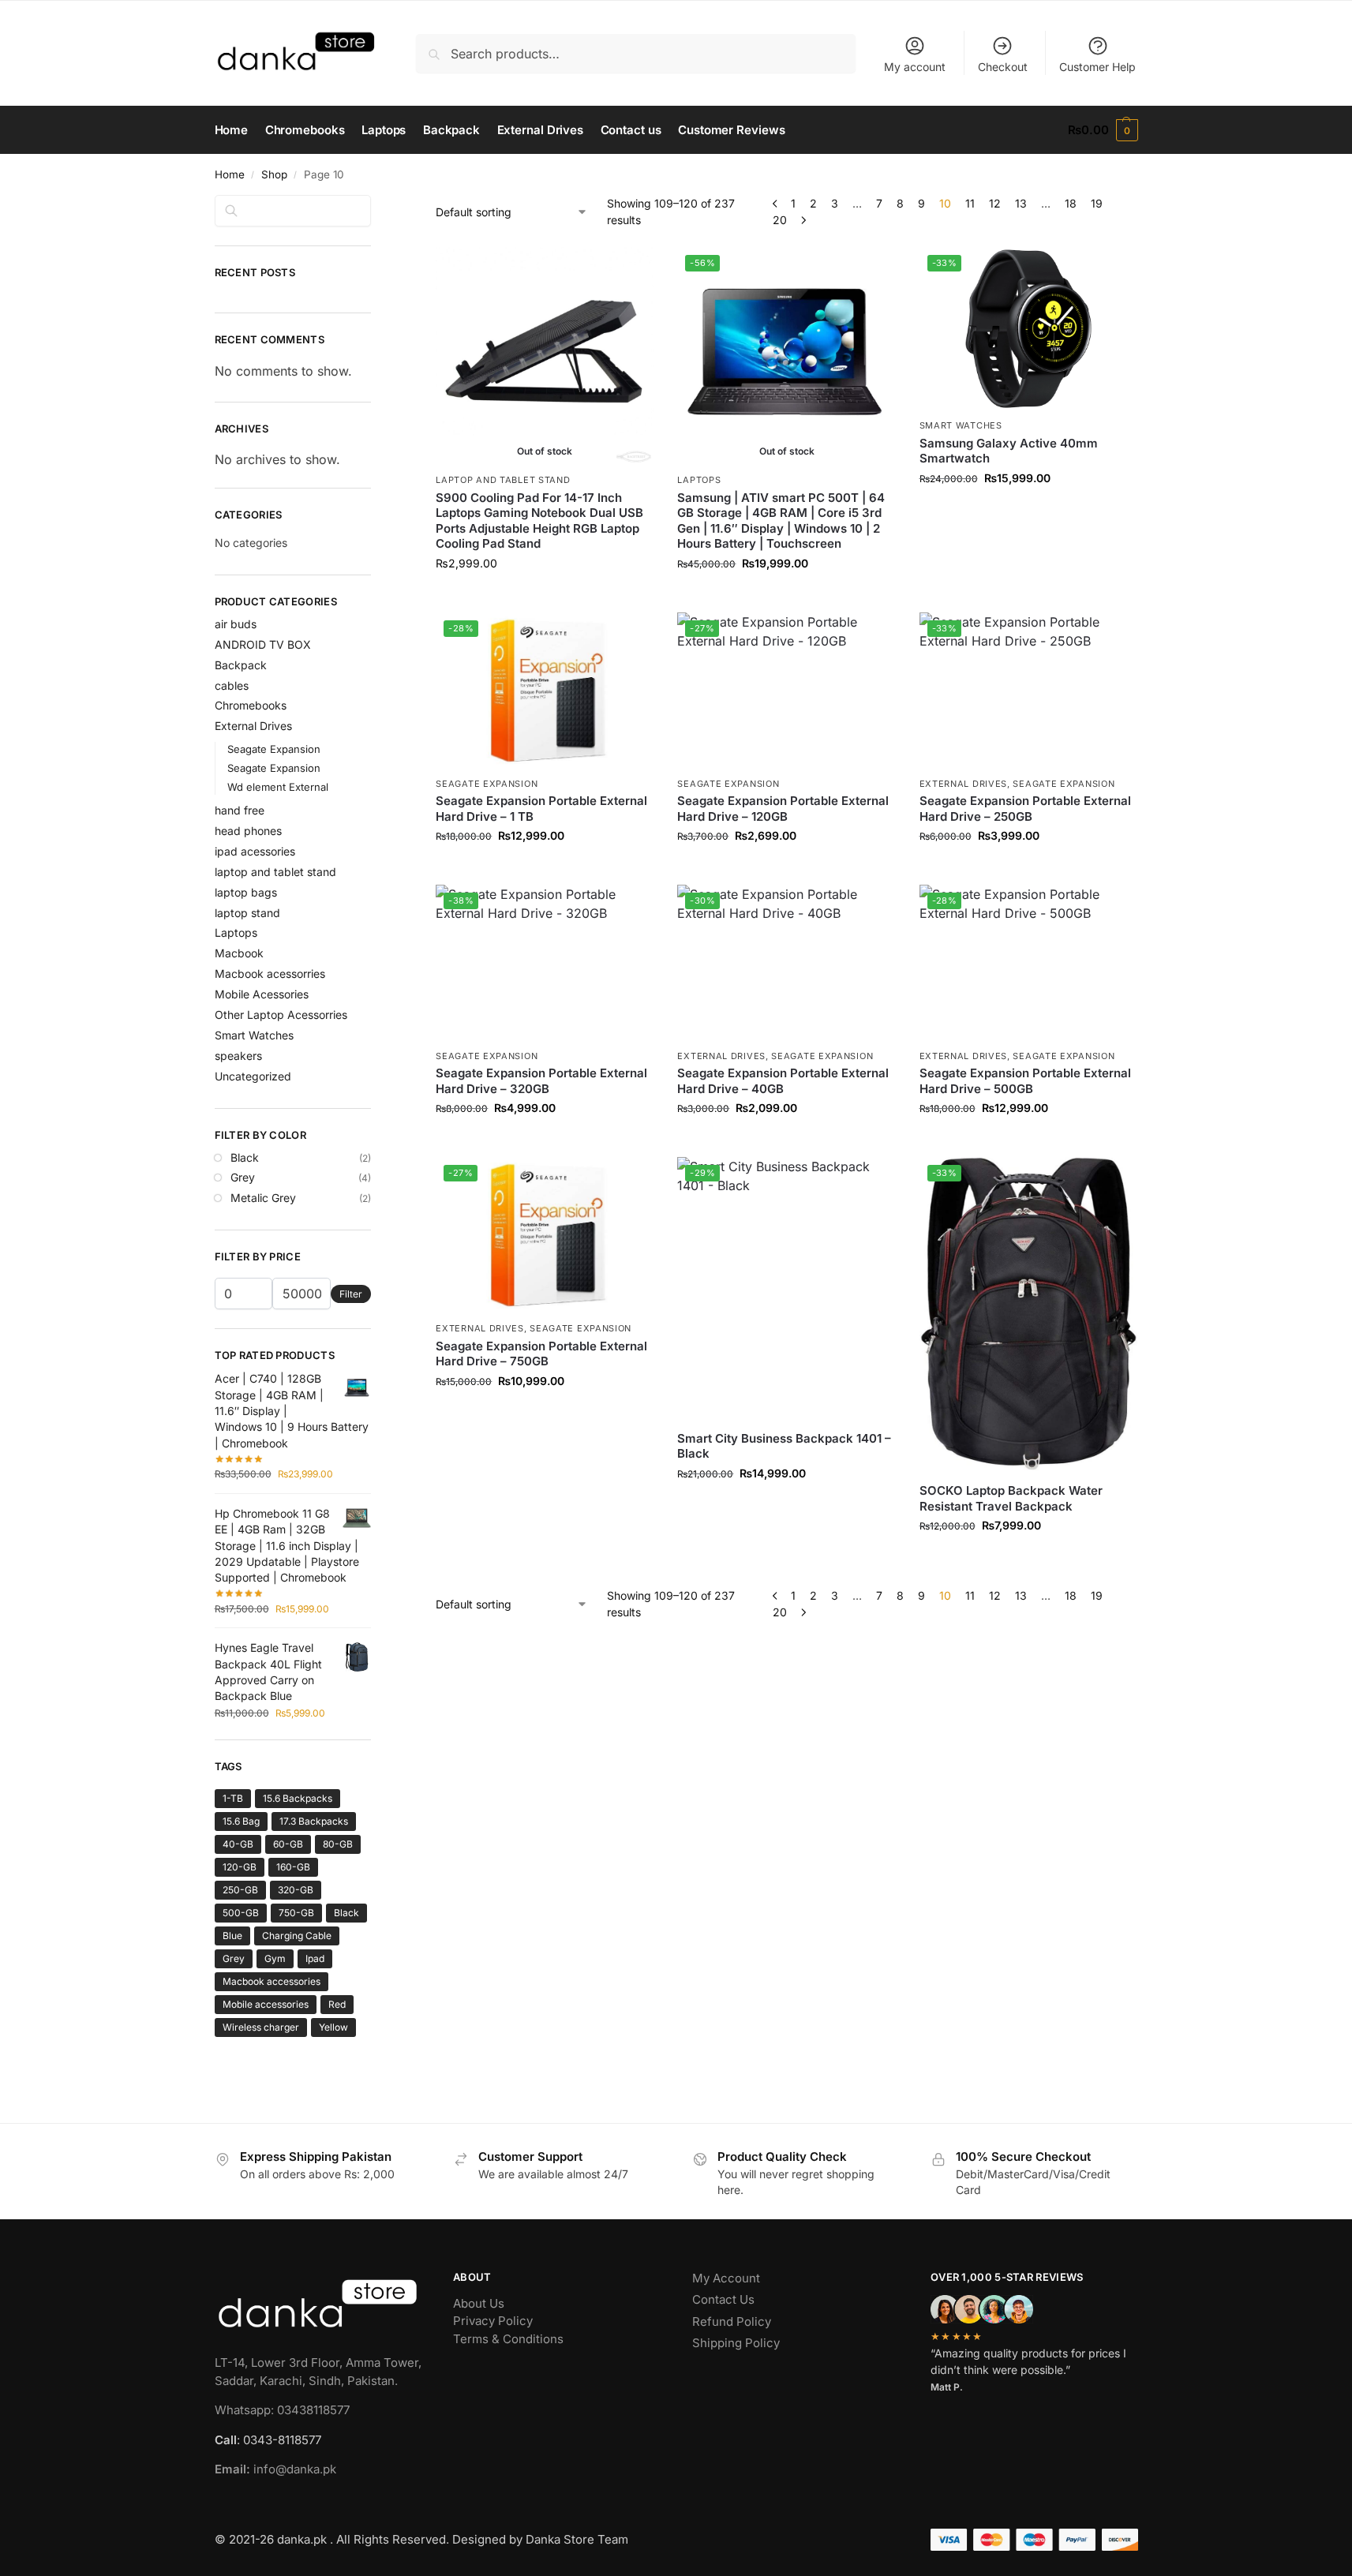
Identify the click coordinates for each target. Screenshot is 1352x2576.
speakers (238, 1056)
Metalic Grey (263, 1198)
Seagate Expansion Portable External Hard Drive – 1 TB (541, 809)
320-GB (296, 1890)
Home (230, 174)
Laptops (699, 480)
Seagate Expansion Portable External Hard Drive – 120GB (783, 809)
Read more (545, 596)
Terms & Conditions (508, 2339)
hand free (240, 810)
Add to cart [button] (1028, 511)
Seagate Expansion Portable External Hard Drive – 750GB (541, 1354)
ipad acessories (255, 851)
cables (232, 685)
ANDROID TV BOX (263, 644)
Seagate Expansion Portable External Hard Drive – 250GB (1025, 809)
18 (1071, 203)
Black (245, 1157)
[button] (1103, 130)
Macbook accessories (272, 1981)
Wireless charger (261, 2027)
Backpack (241, 665)
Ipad (315, 1958)
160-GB (293, 1867)
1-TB (233, 1798)
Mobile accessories (266, 2004)
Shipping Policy (736, 2343)
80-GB (338, 1844)
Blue (232, 1936)
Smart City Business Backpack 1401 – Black (784, 1446)
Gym (275, 1958)
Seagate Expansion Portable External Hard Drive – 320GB (541, 1081)
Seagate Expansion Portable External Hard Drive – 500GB (1025, 1081)
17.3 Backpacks (314, 1821)
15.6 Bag (241, 1821)
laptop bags (246, 892)
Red (337, 2004)
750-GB (296, 1913)
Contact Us (723, 2299)
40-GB (238, 1844)
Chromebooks (251, 705)
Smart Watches (961, 425)
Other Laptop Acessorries (281, 1015)
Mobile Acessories (262, 994)
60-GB (288, 1844)
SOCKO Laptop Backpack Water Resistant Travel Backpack (1011, 1498)
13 (1021, 203)
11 (970, 203)
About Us (479, 2303)
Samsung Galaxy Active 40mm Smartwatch (1009, 451)
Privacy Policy (493, 2321)
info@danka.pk (275, 2469)
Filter (351, 1294)
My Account (726, 2278)
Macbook (239, 953)
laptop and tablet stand (503, 480)
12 (995, 203)
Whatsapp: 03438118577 (282, 2410)
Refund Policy (732, 2321)
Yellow (333, 2027)
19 (1097, 203)
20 (780, 220)
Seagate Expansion (487, 784)
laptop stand (247, 913)
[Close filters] (376, 204)
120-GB (240, 1867)
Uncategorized (253, 1076)
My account (915, 67)
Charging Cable (297, 1936)
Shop (274, 174)
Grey (243, 1177)
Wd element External (278, 787)
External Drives (964, 784)
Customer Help (1097, 67)
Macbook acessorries (270, 973)
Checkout (1003, 67)
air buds (236, 624)
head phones (248, 831)
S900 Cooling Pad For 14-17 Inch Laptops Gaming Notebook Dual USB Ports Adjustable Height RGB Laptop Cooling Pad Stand (539, 521)
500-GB (241, 1913)
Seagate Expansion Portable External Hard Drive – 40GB (783, 1081)
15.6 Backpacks (298, 1798)
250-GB (240, 1890)
